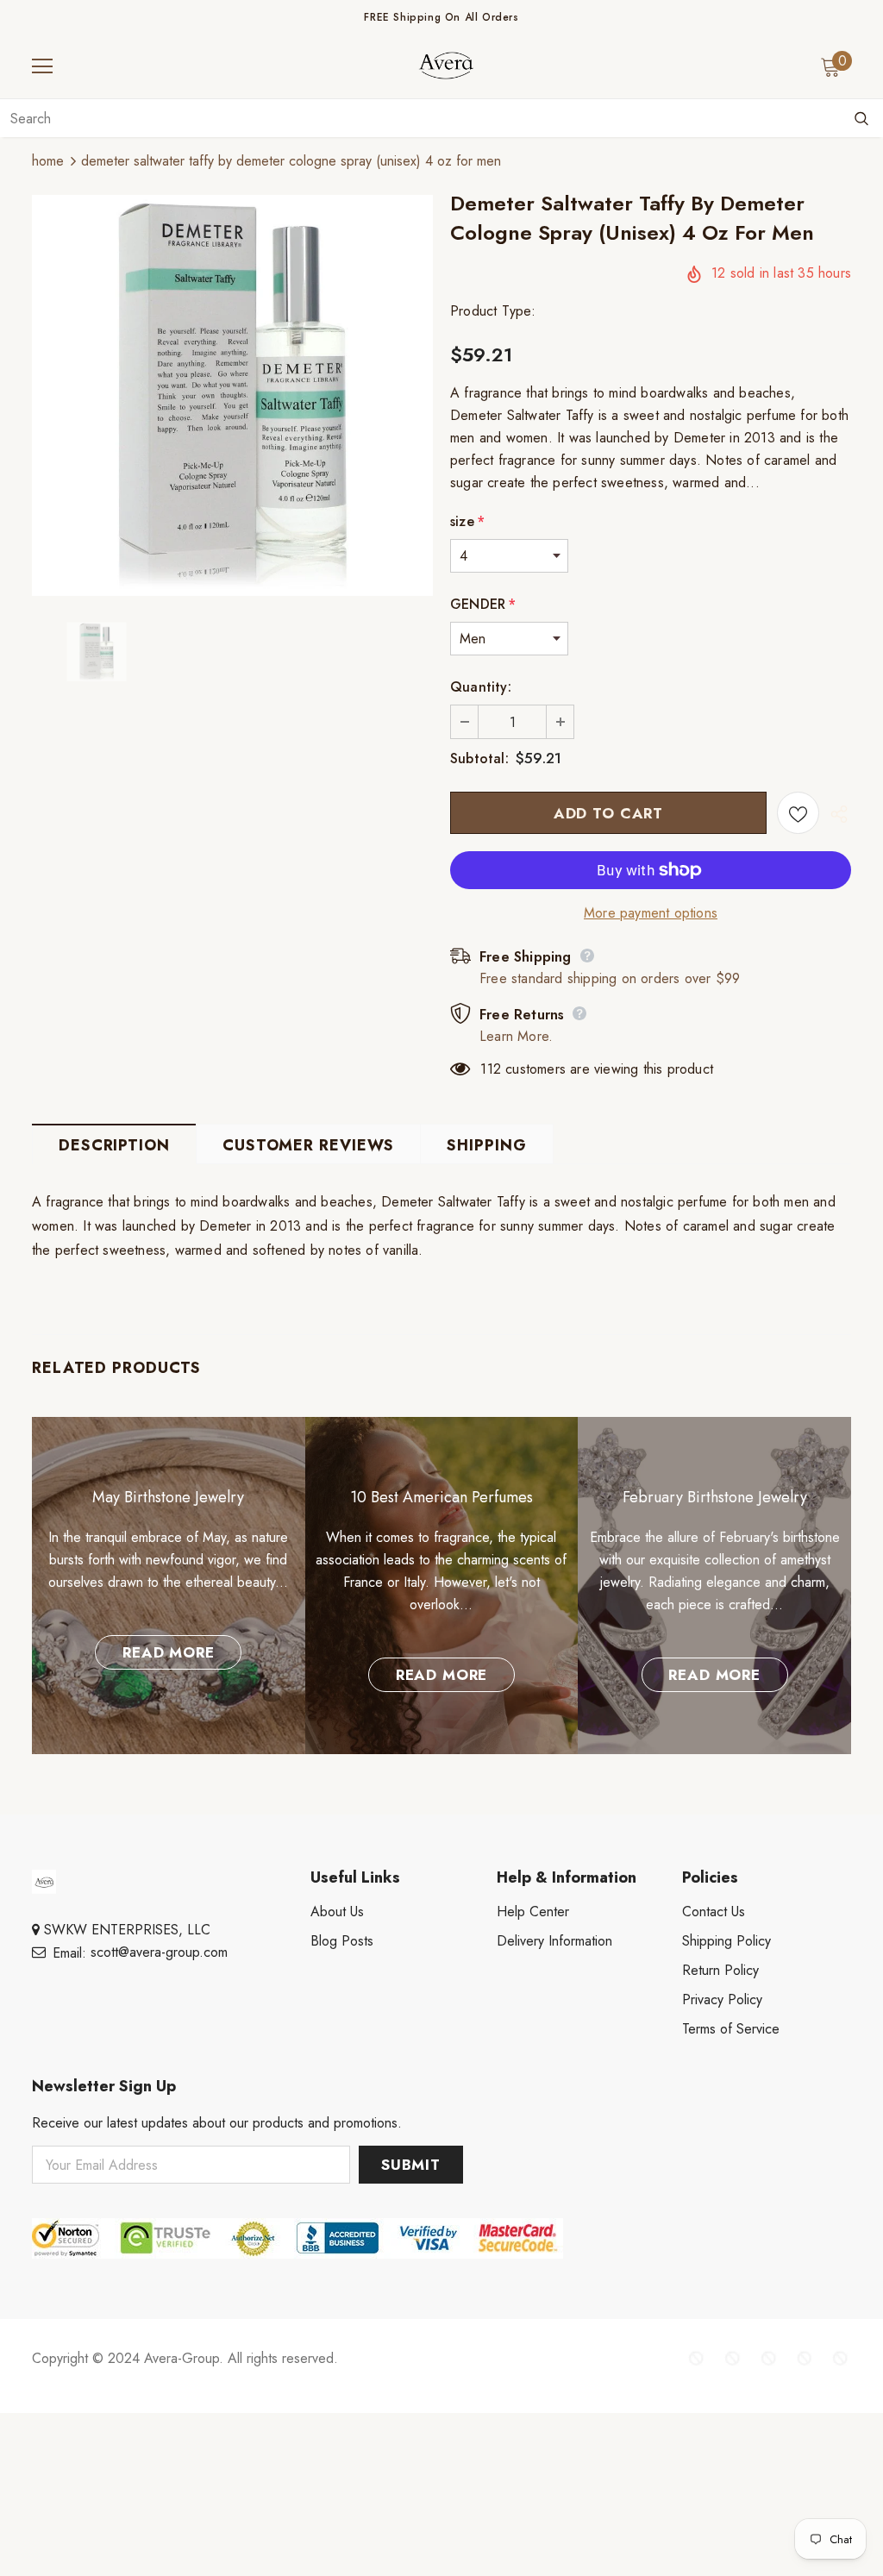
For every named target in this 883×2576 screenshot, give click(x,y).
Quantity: (481, 687)
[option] (232, 395)
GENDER (483, 604)
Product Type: (493, 311)
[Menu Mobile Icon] (42, 66)
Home (48, 161)
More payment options (651, 913)
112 (491, 1069)
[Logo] (446, 66)
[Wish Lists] (798, 813)
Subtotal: (479, 758)
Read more (169, 1652)
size (467, 521)
